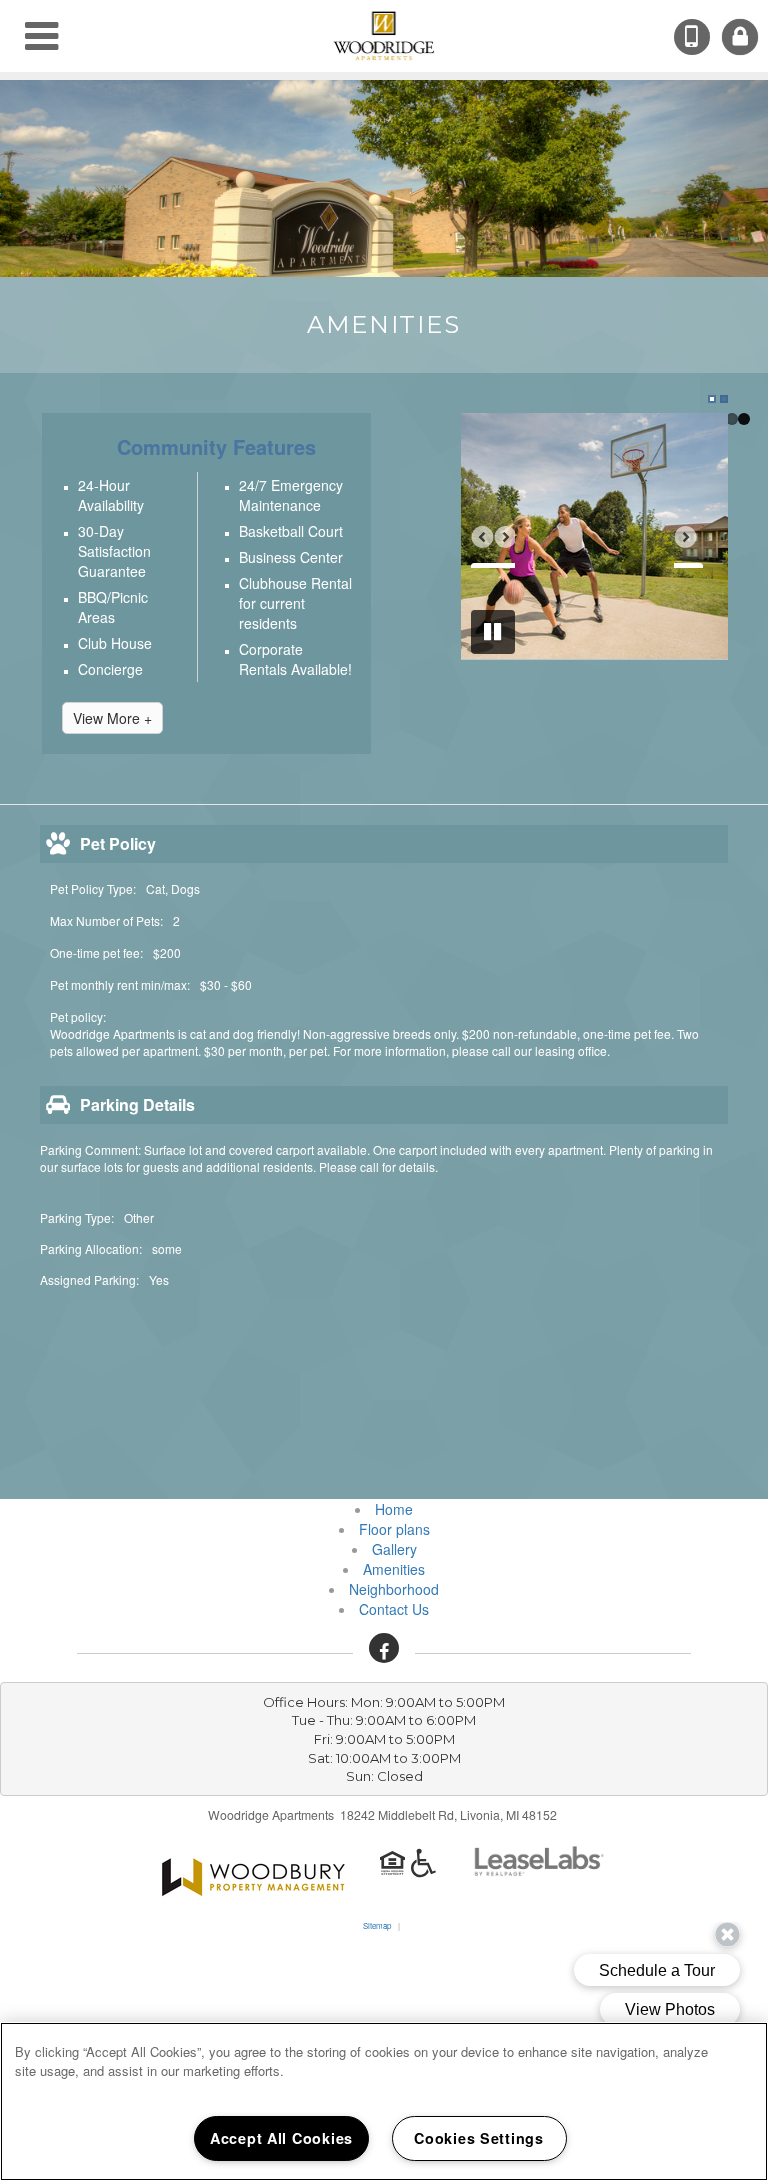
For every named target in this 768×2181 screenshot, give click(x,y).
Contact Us (394, 1609)
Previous (493, 546)
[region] (384, 2101)
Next (696, 546)
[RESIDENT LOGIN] (740, 37)
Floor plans (394, 1529)
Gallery (394, 1549)
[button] (384, 1648)
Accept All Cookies (281, 2138)
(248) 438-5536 (707, 38)
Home (394, 1509)
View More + (112, 718)
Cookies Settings (479, 2138)
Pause (493, 632)
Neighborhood (394, 1589)
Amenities (394, 1569)
